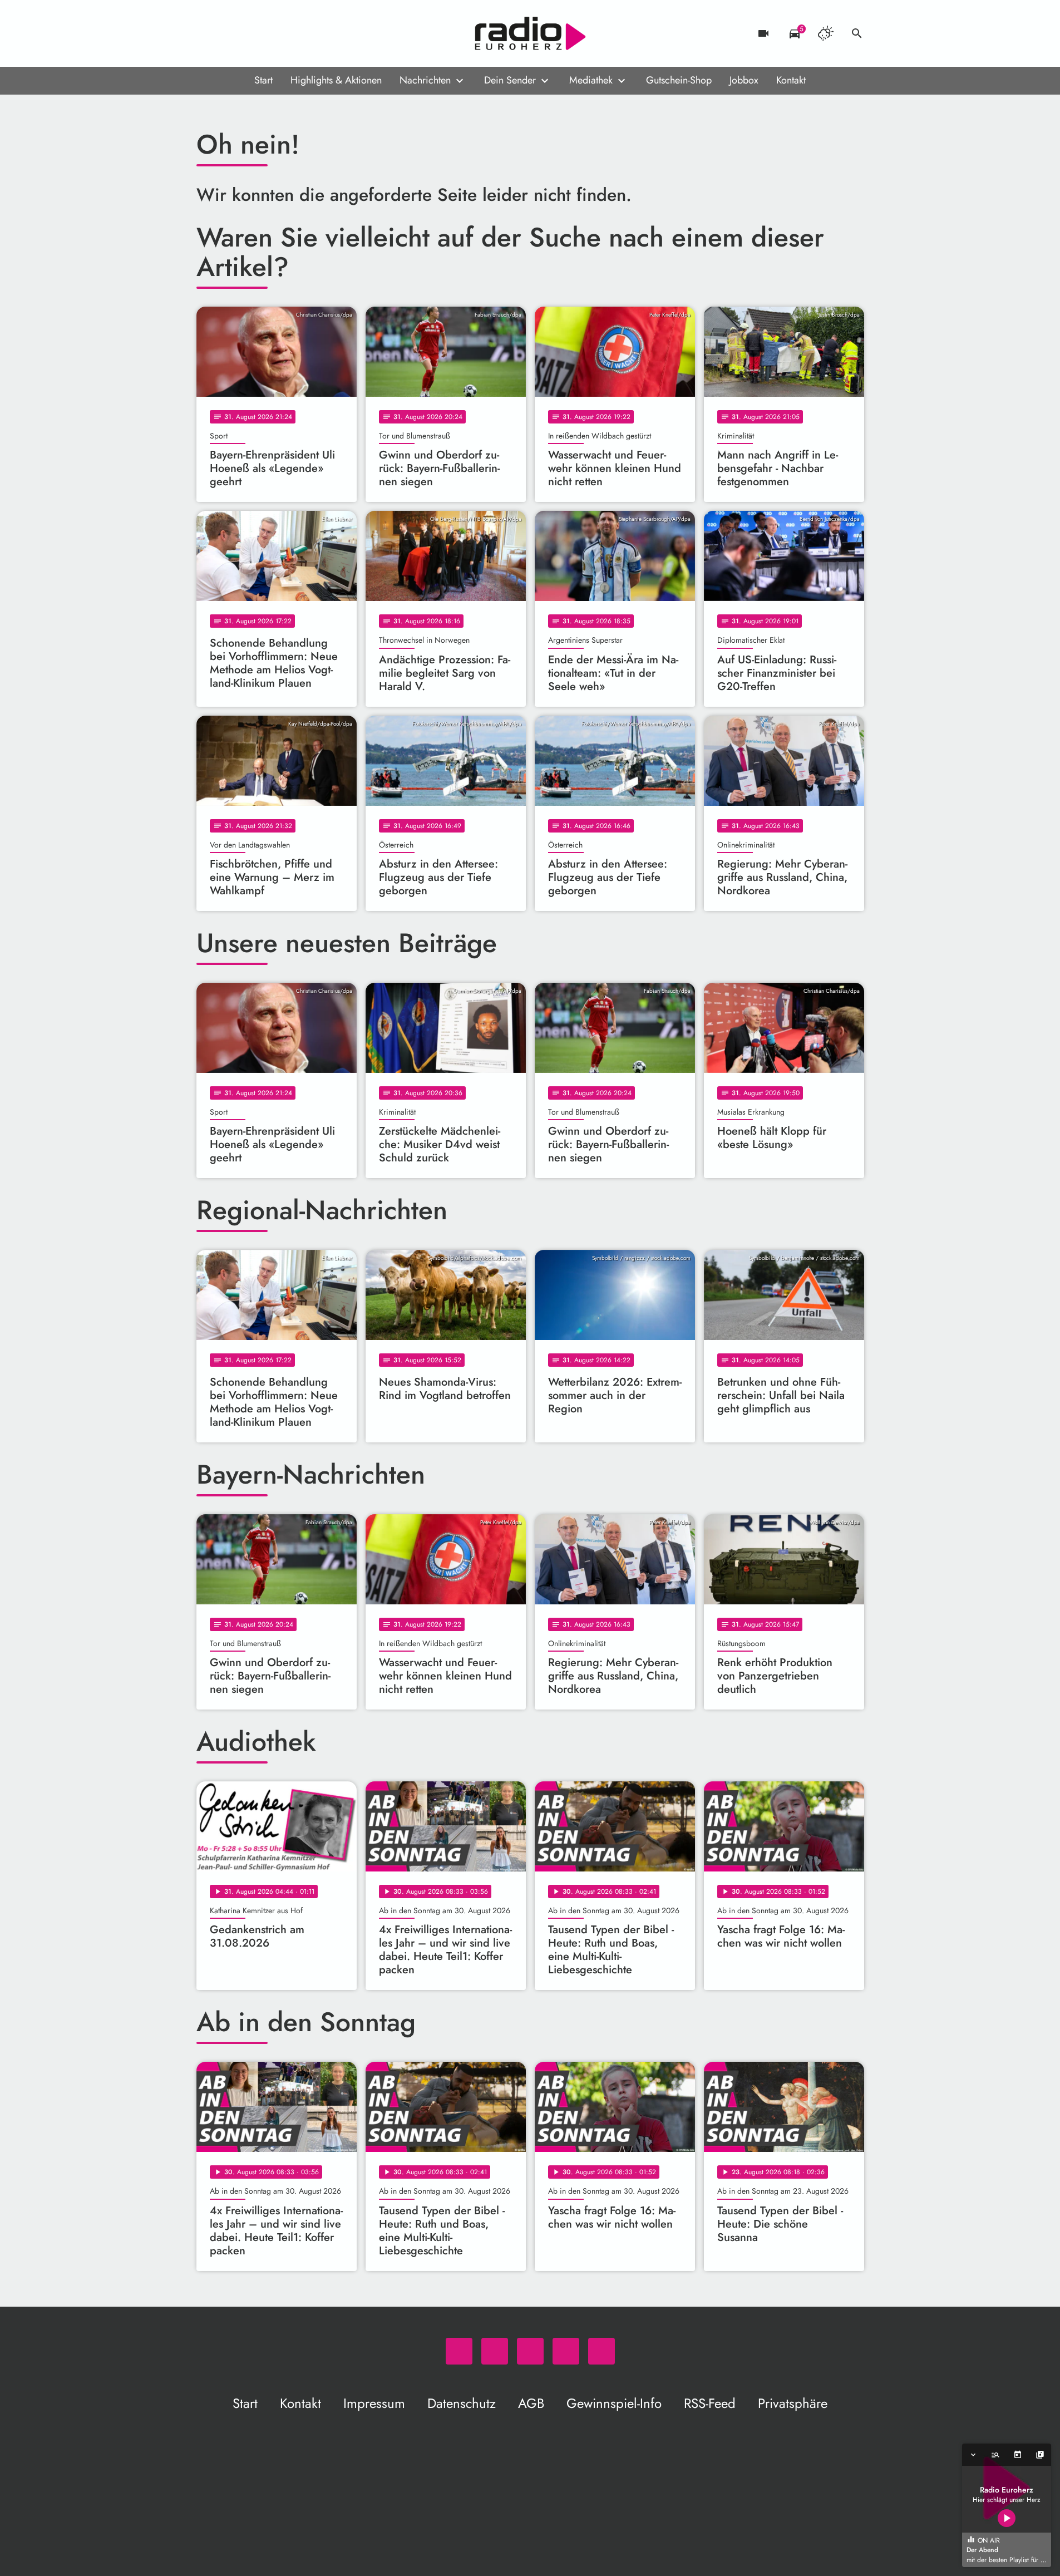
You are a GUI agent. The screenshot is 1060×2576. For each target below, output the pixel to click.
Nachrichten (425, 80)
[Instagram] (252, 33)
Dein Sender (510, 80)
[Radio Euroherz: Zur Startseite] (530, 33)
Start (263, 80)
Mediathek (591, 80)
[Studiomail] (274, 33)
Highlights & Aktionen (336, 80)
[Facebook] (230, 33)
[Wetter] (826, 33)
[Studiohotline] (297, 33)
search (857, 33)
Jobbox (744, 80)
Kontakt (791, 80)
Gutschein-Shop (679, 80)
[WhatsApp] (208, 33)
